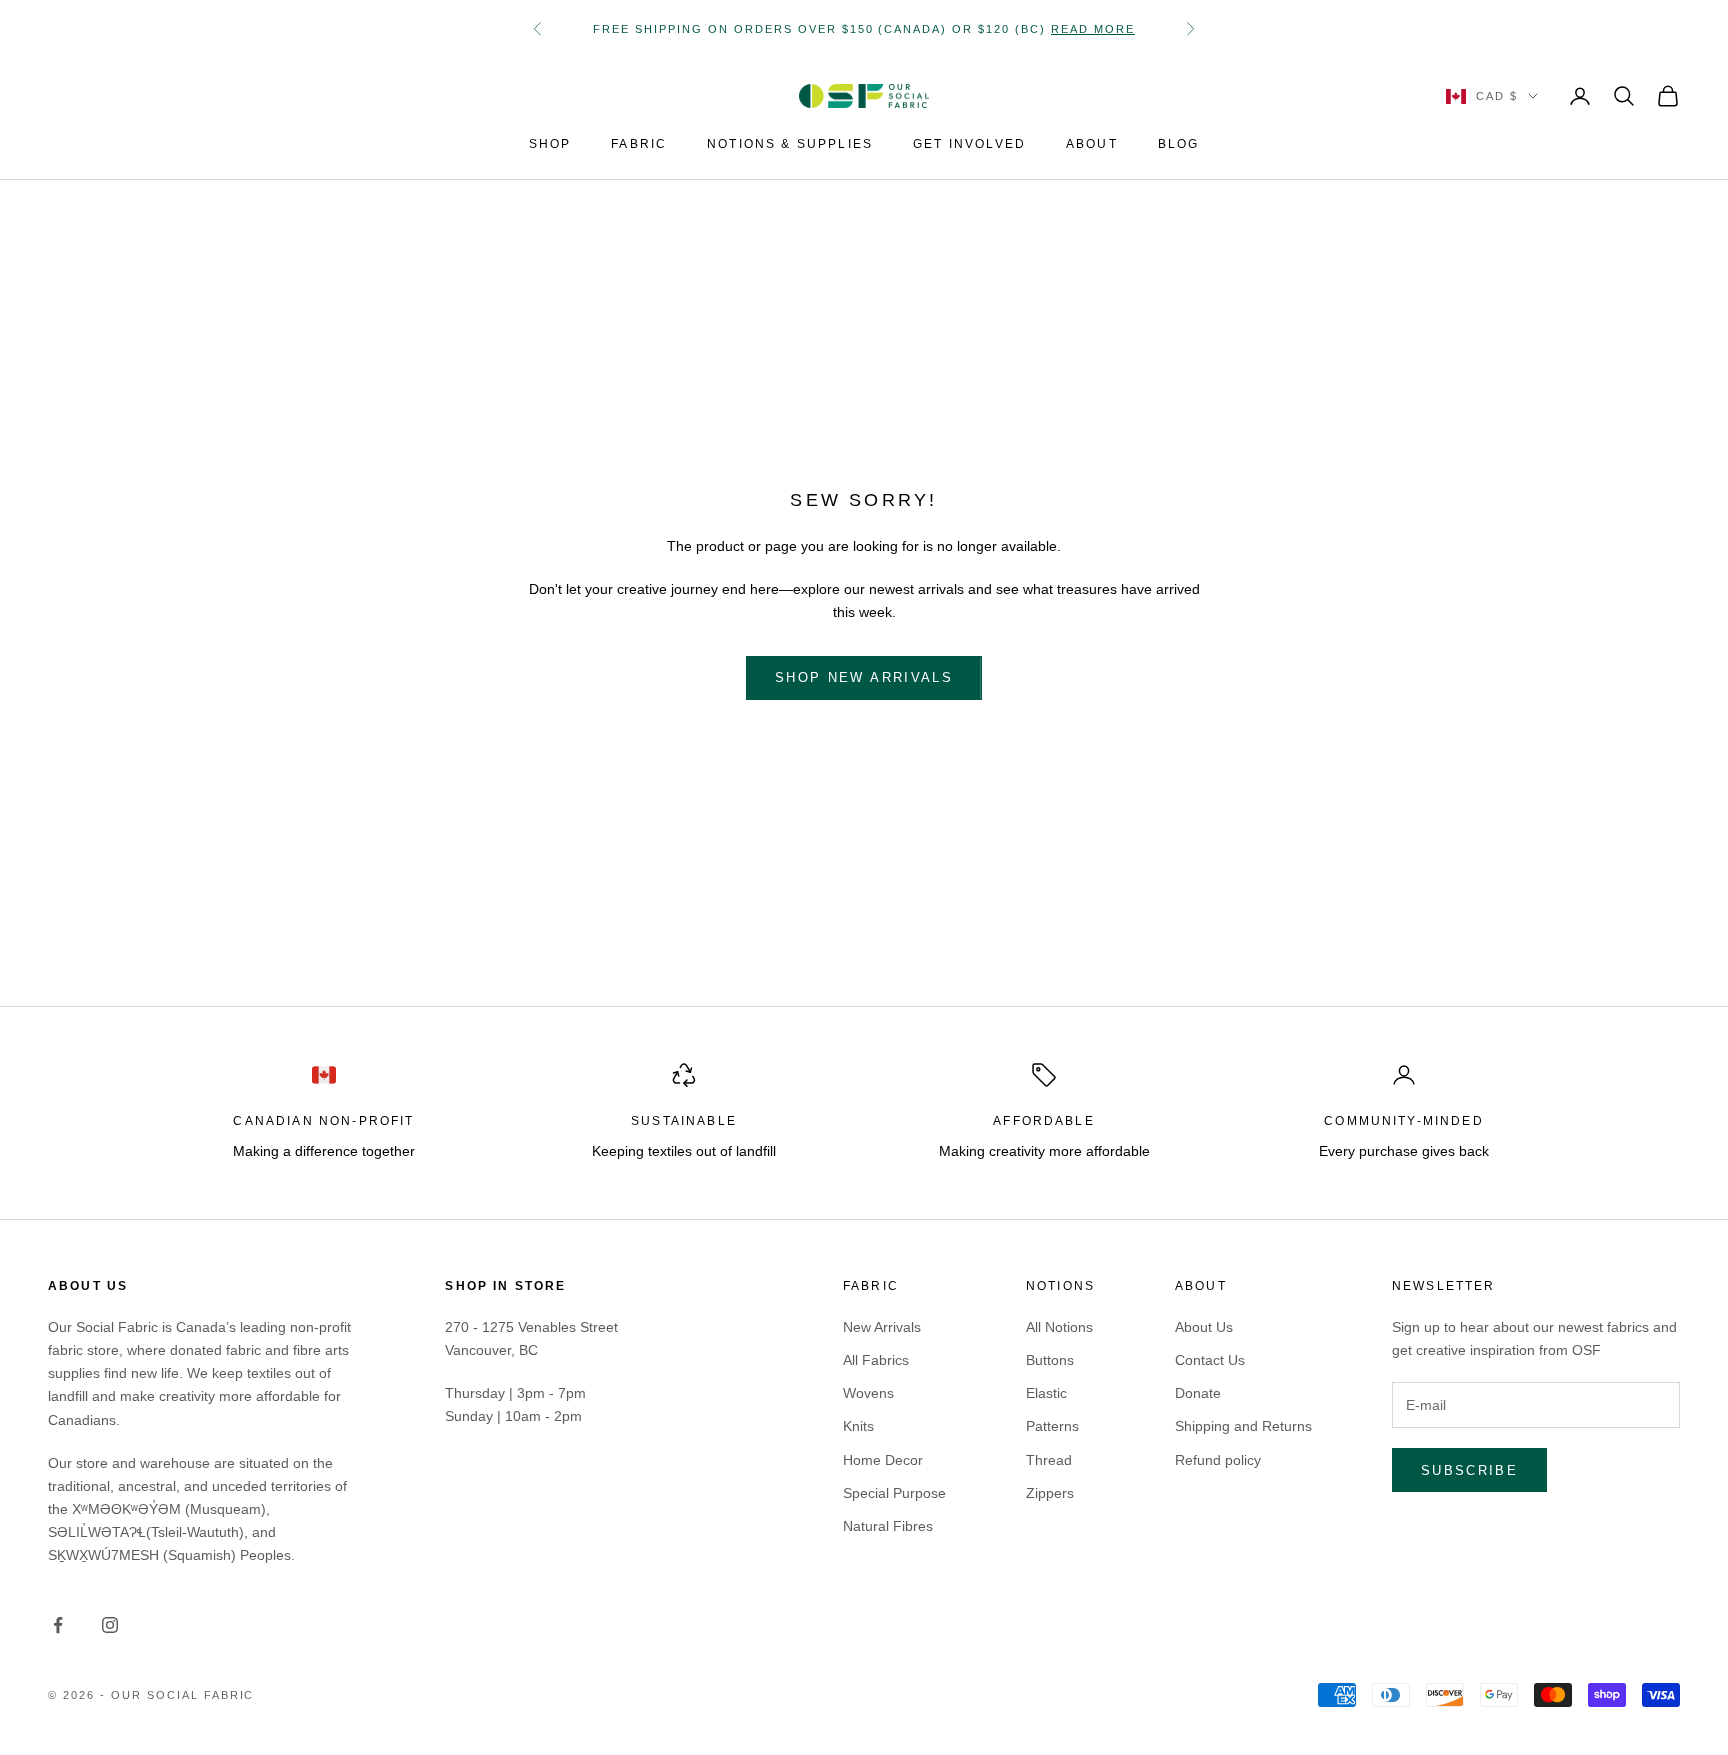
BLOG (1179, 144)
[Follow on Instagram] (110, 1625)
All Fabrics (876, 1360)
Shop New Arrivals (864, 677)
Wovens (868, 1393)
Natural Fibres (888, 1526)
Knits (858, 1426)
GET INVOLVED (969, 144)
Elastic (1046, 1393)
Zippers (1050, 1493)
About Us (1204, 1327)
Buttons (1050, 1360)
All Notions (1059, 1327)
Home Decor (883, 1460)
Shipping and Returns (1243, 1426)
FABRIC (639, 144)
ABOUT (1092, 144)
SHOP (550, 144)
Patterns (1052, 1426)
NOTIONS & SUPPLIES (790, 144)
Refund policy (1218, 1460)
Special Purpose (894, 1493)
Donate (1198, 1393)
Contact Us (1210, 1360)
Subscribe (1469, 1470)
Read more (1093, 29)
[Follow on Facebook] (58, 1625)
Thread (1049, 1460)
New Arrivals (882, 1327)
